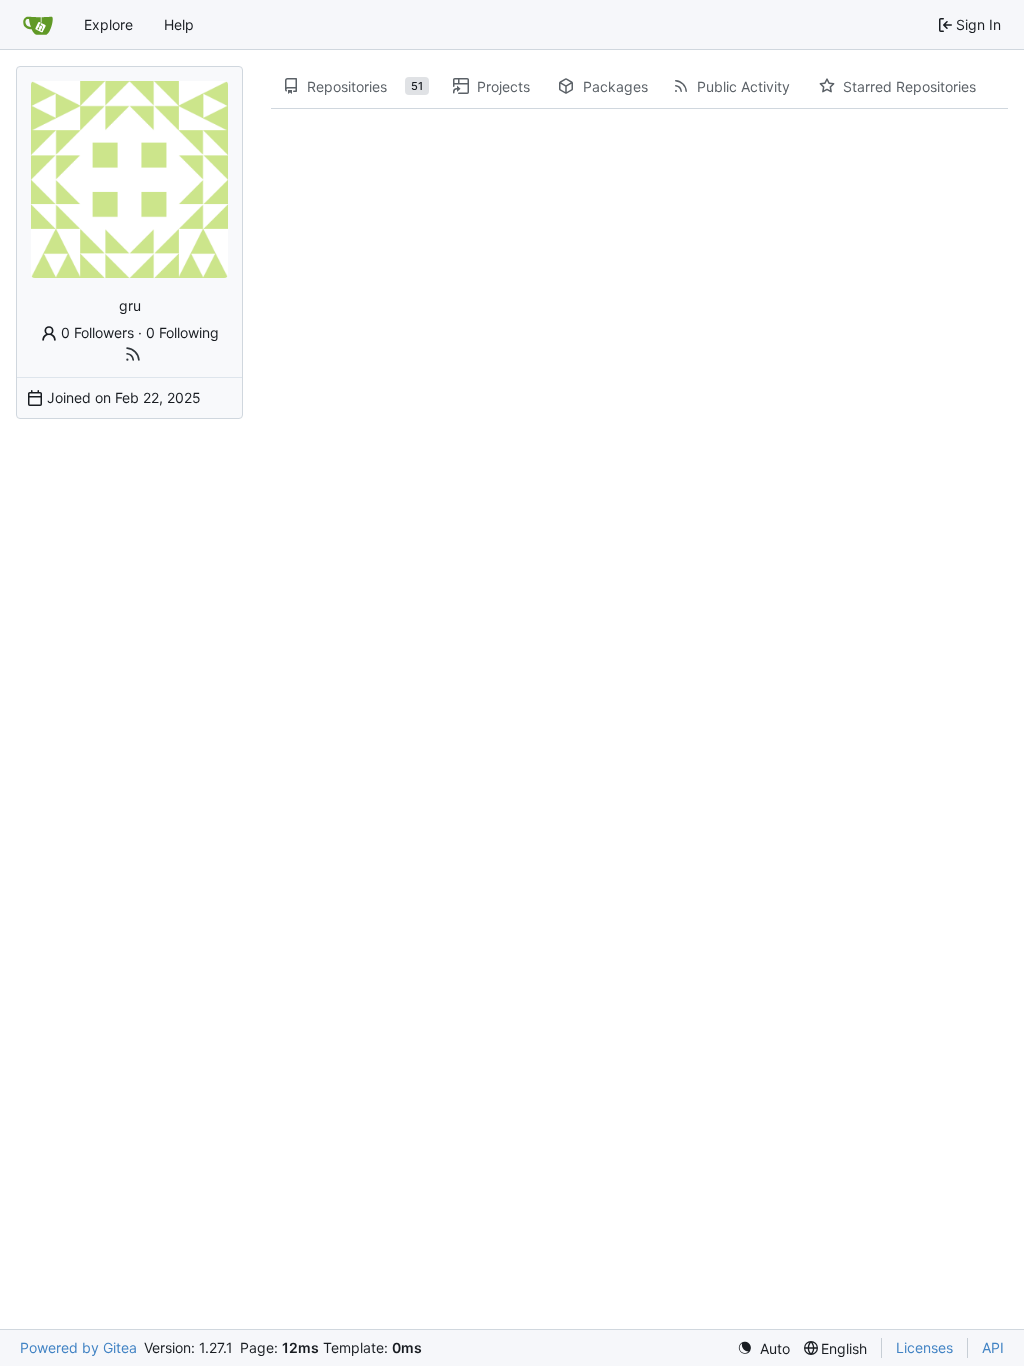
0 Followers (97, 332)
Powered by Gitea (78, 1347)
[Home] (38, 25)
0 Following (182, 332)
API (993, 1347)
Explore (108, 24)
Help (179, 24)
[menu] (763, 1348)
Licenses (924, 1347)
